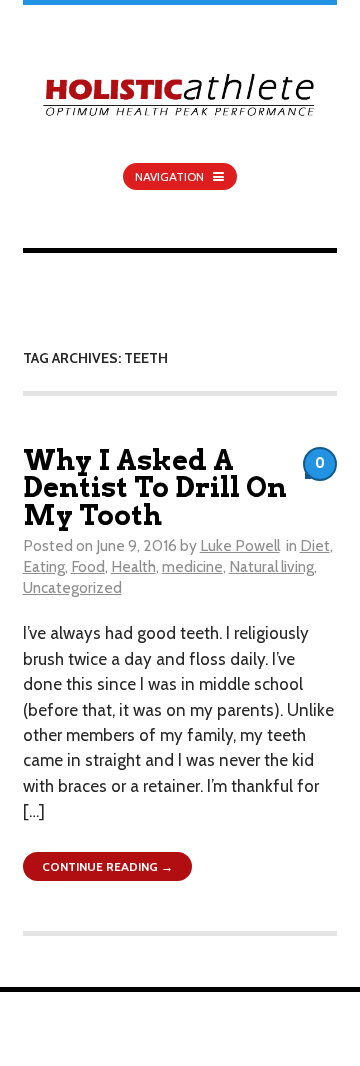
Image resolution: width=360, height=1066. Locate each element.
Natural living (271, 566)
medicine (192, 566)
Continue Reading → (107, 866)
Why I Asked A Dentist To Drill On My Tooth (155, 488)
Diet (315, 545)
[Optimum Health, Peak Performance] (180, 82)
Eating (44, 566)
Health (133, 566)
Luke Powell (240, 545)
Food (88, 566)
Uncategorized (72, 587)
